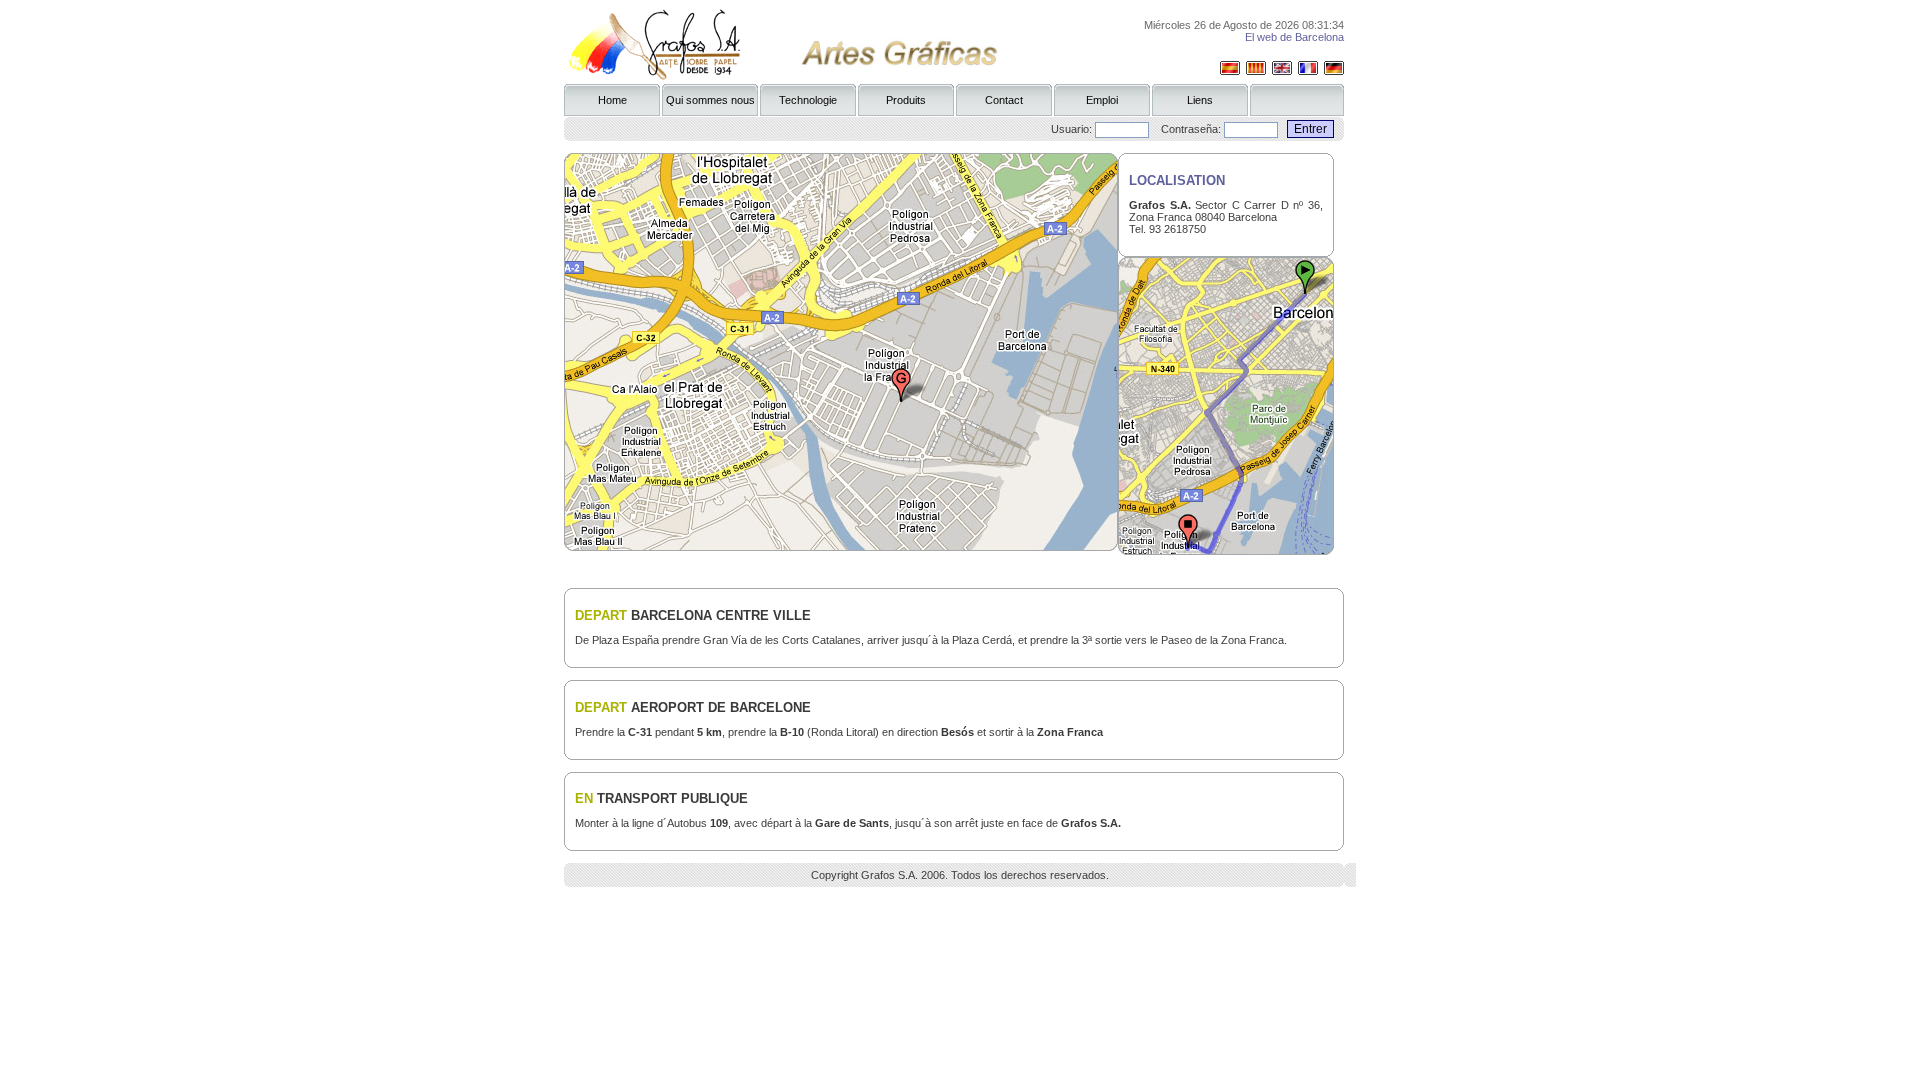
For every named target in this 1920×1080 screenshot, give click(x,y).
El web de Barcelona (1294, 37)
